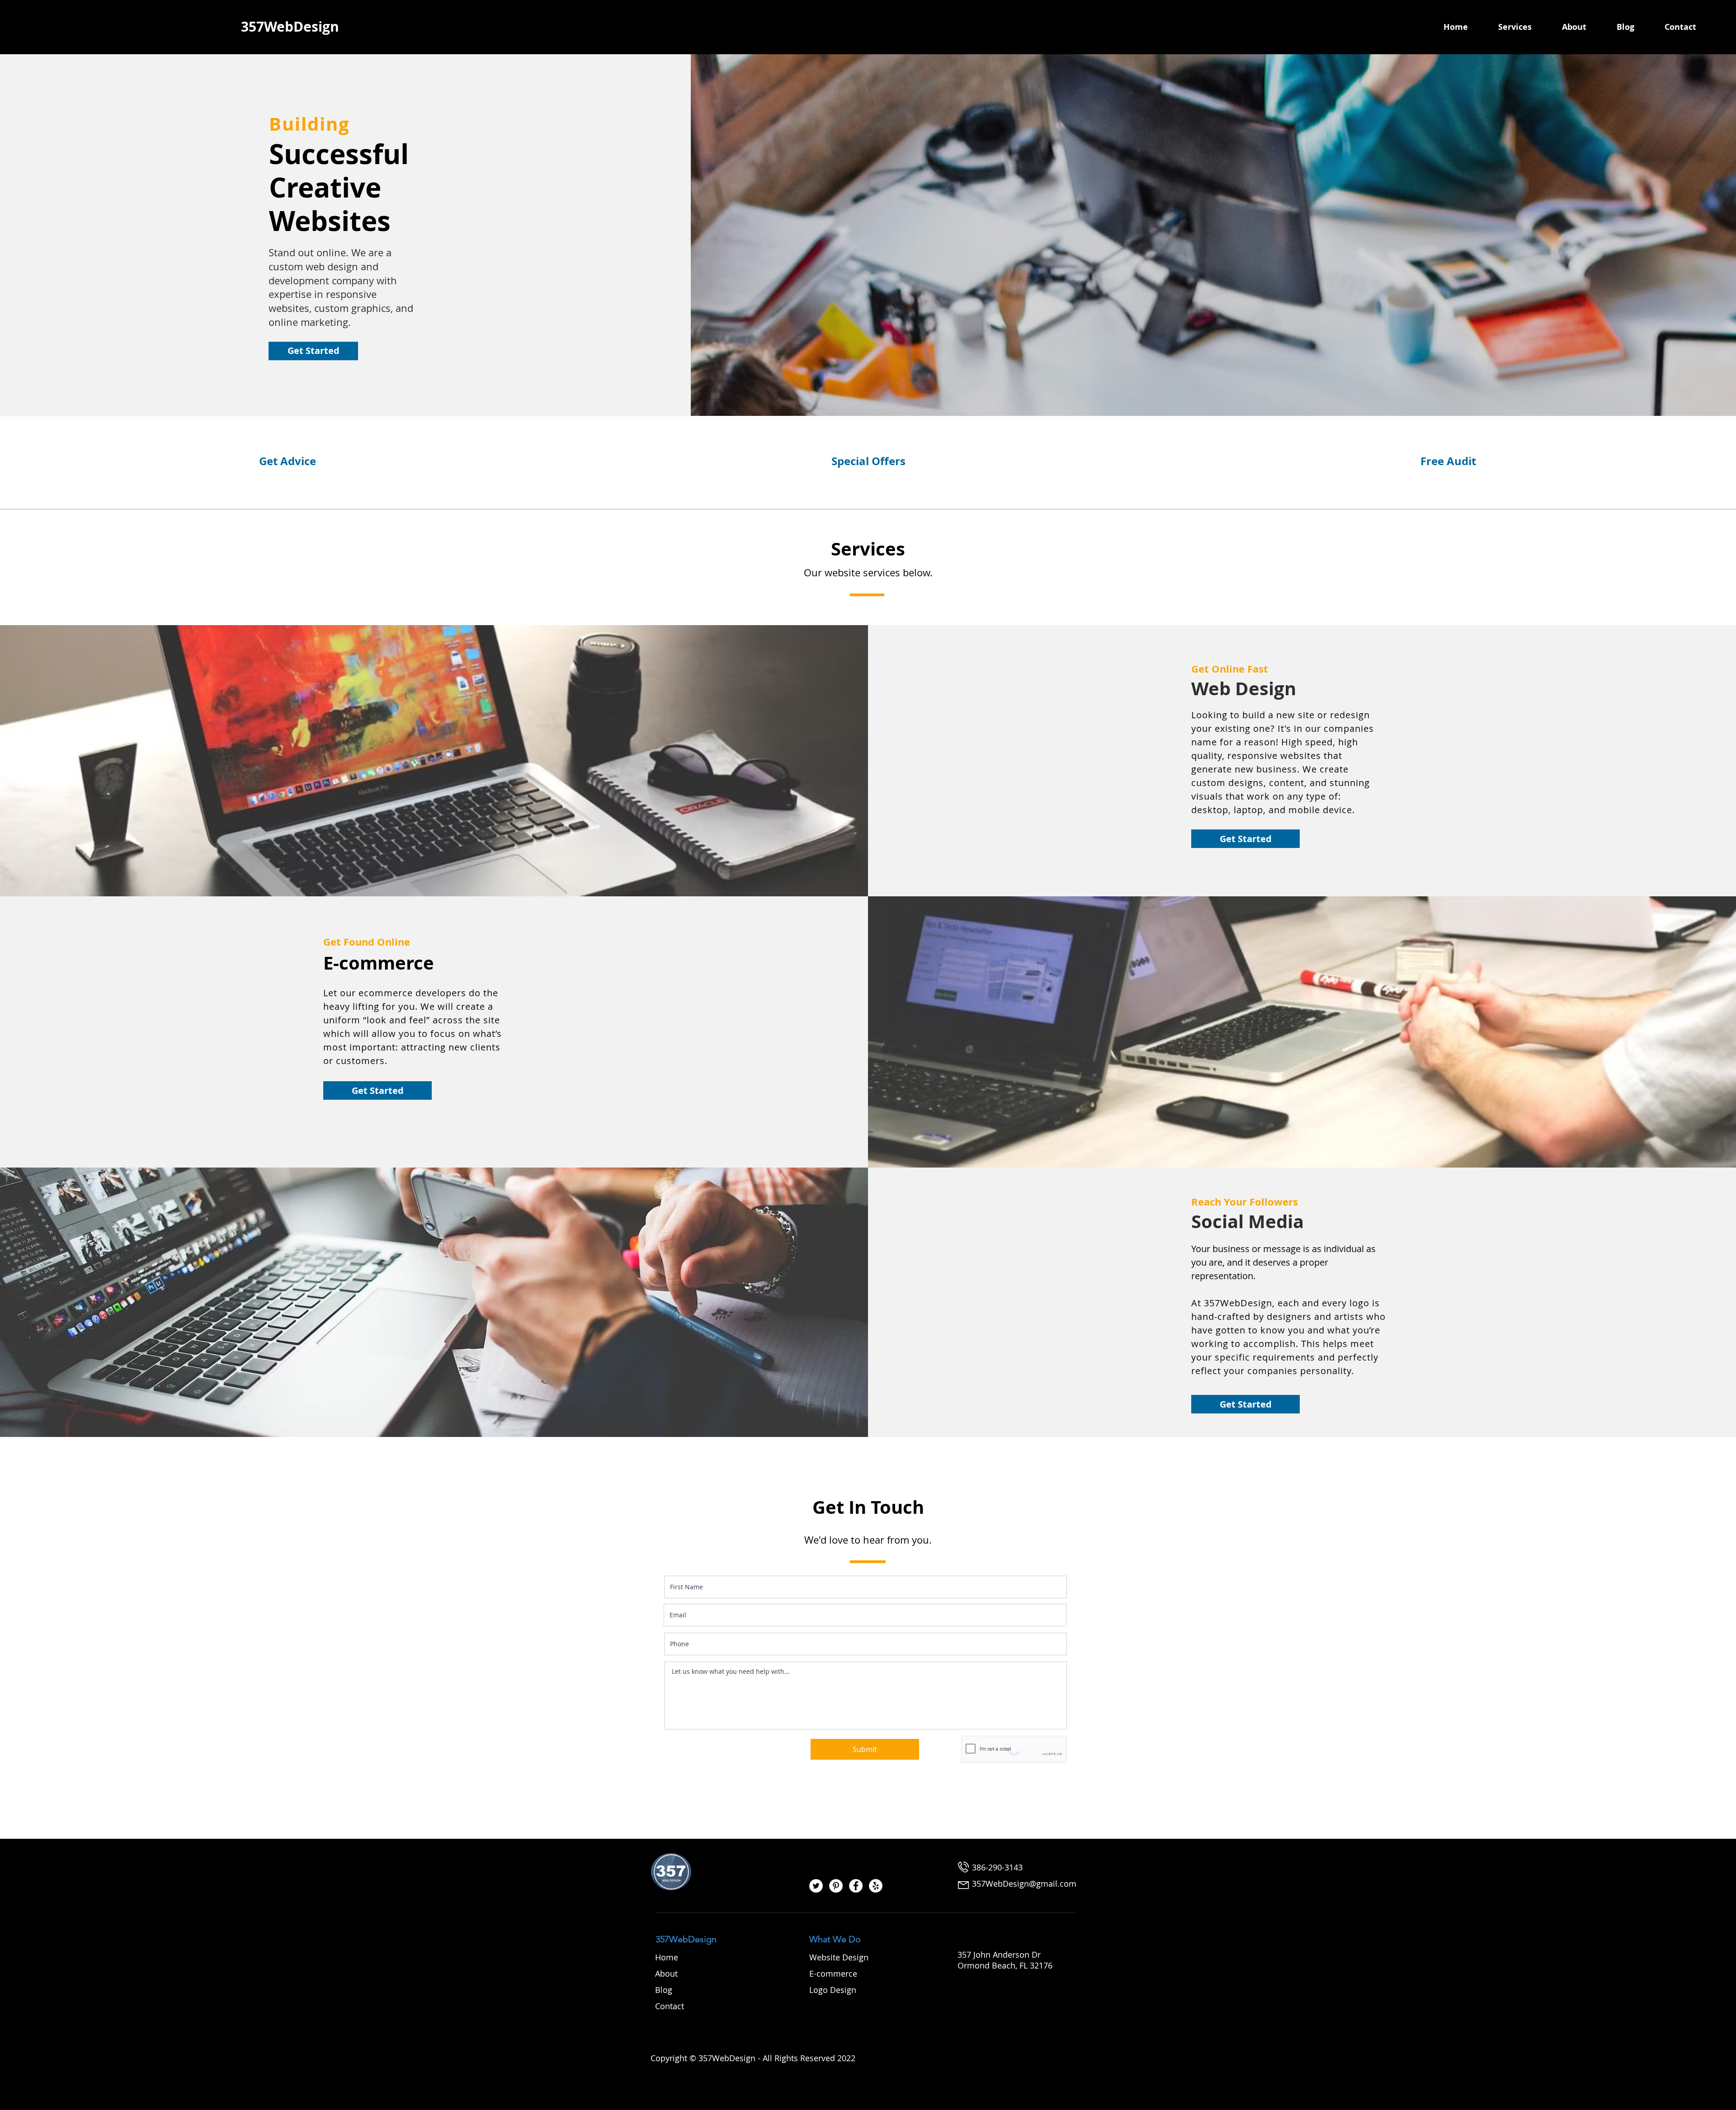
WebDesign (302, 26)
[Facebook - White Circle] (856, 1886)
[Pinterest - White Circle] (836, 1886)
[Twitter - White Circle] (816, 1886)
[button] (1526, 27)
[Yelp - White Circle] (876, 1886)
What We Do (835, 1939)
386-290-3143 (997, 1867)
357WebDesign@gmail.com (1024, 1884)
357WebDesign (686, 1939)
